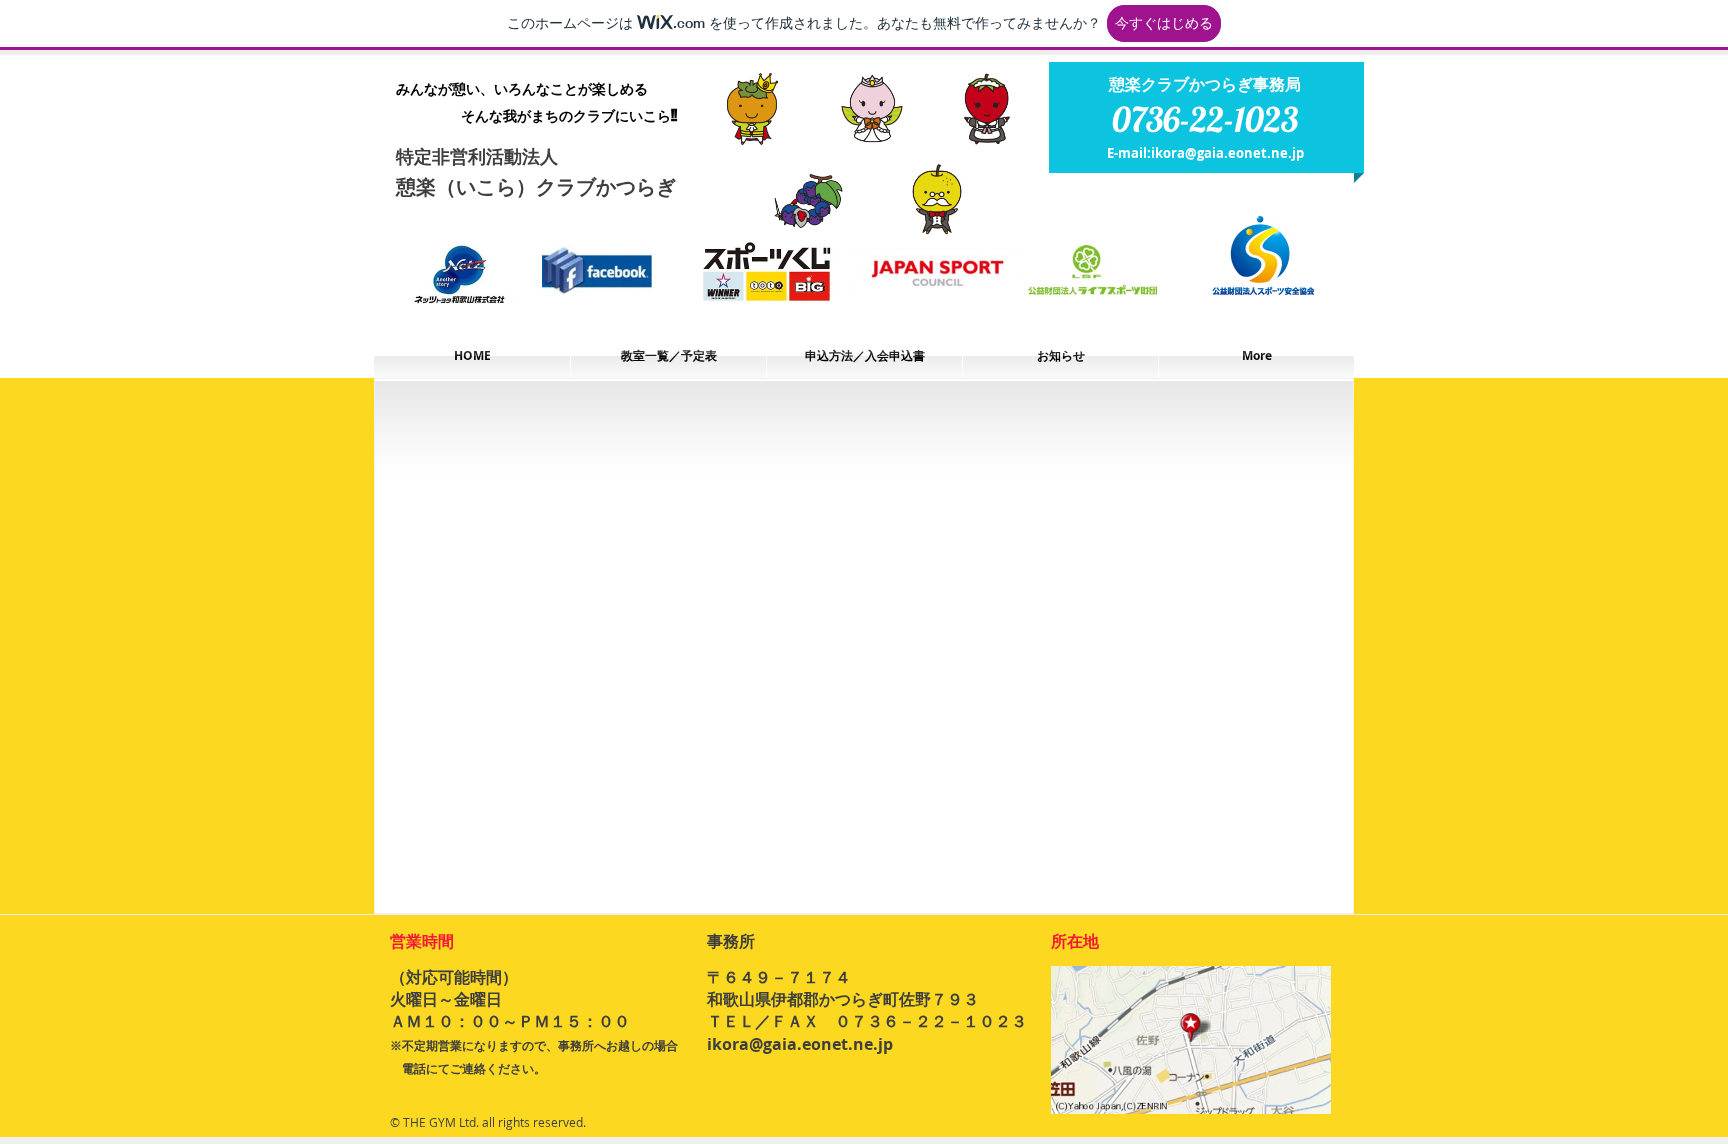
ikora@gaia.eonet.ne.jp (1227, 153)
